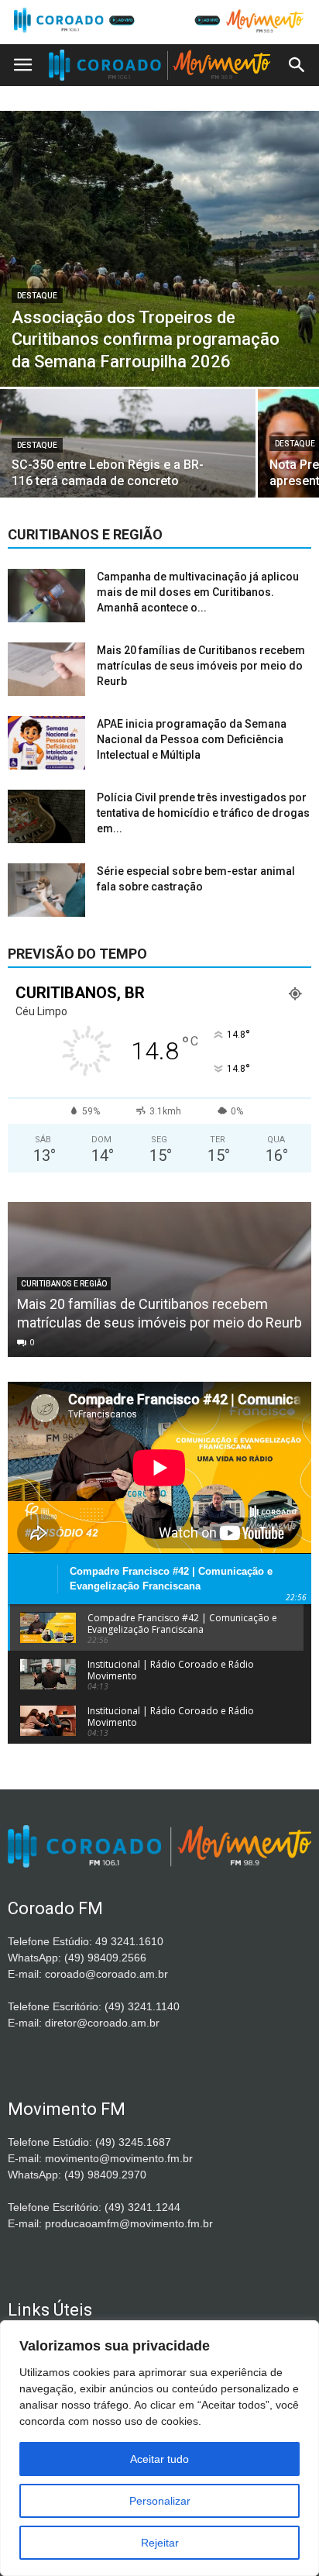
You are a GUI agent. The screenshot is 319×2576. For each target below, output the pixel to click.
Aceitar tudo (159, 2459)
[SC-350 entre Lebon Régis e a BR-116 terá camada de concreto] (128, 451)
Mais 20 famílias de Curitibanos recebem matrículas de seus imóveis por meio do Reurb (201, 666)
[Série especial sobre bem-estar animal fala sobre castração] (46, 890)
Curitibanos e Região (64, 1284)
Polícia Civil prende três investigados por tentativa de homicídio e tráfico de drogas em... (203, 813)
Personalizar (160, 2501)
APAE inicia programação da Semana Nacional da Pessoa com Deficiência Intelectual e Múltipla (192, 739)
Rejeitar (160, 2543)
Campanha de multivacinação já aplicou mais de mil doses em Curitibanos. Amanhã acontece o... (198, 592)
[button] (297, 65)
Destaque (37, 296)
